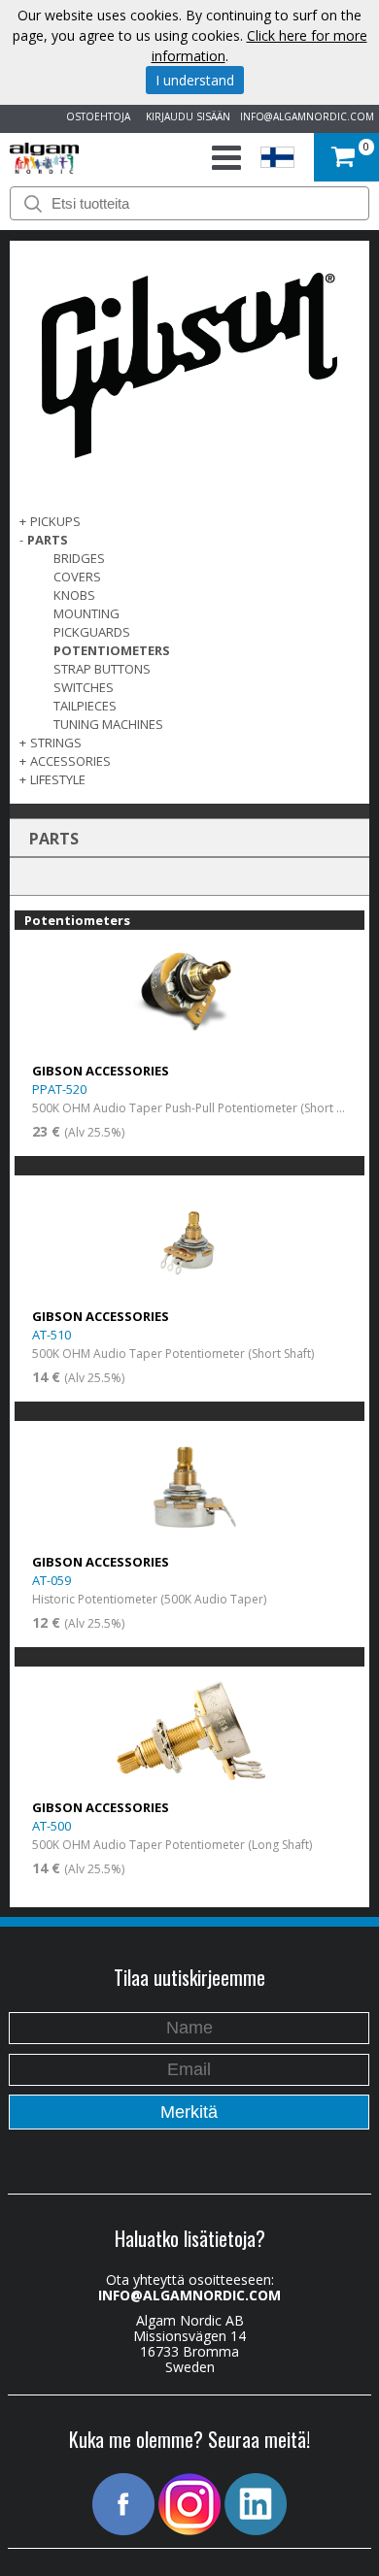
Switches (84, 687)
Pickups (55, 521)
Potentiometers (112, 650)
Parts (48, 540)
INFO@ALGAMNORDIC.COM (307, 116)
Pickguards (92, 632)
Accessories (70, 761)
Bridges (79, 558)
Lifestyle (58, 779)
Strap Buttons (102, 669)
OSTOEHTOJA (95, 116)
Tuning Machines (108, 724)
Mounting (86, 613)
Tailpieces (85, 706)
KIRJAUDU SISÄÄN (185, 116)
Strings (56, 743)
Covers (77, 577)
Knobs (74, 595)
